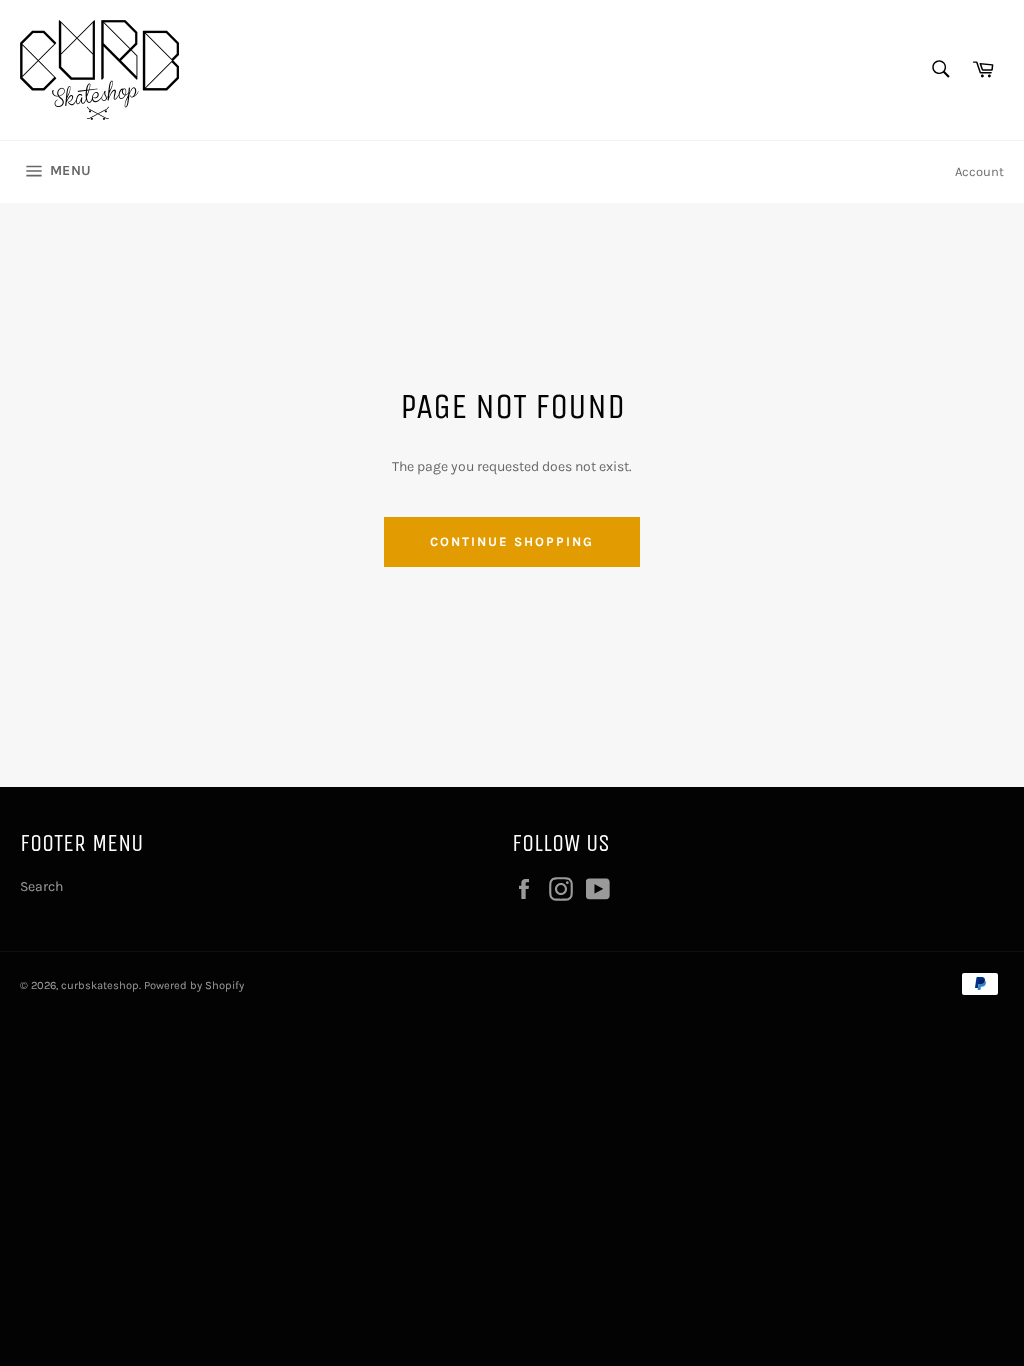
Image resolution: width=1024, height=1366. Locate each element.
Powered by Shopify (194, 985)
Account (979, 171)
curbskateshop (100, 985)
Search (41, 886)
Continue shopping (511, 541)
